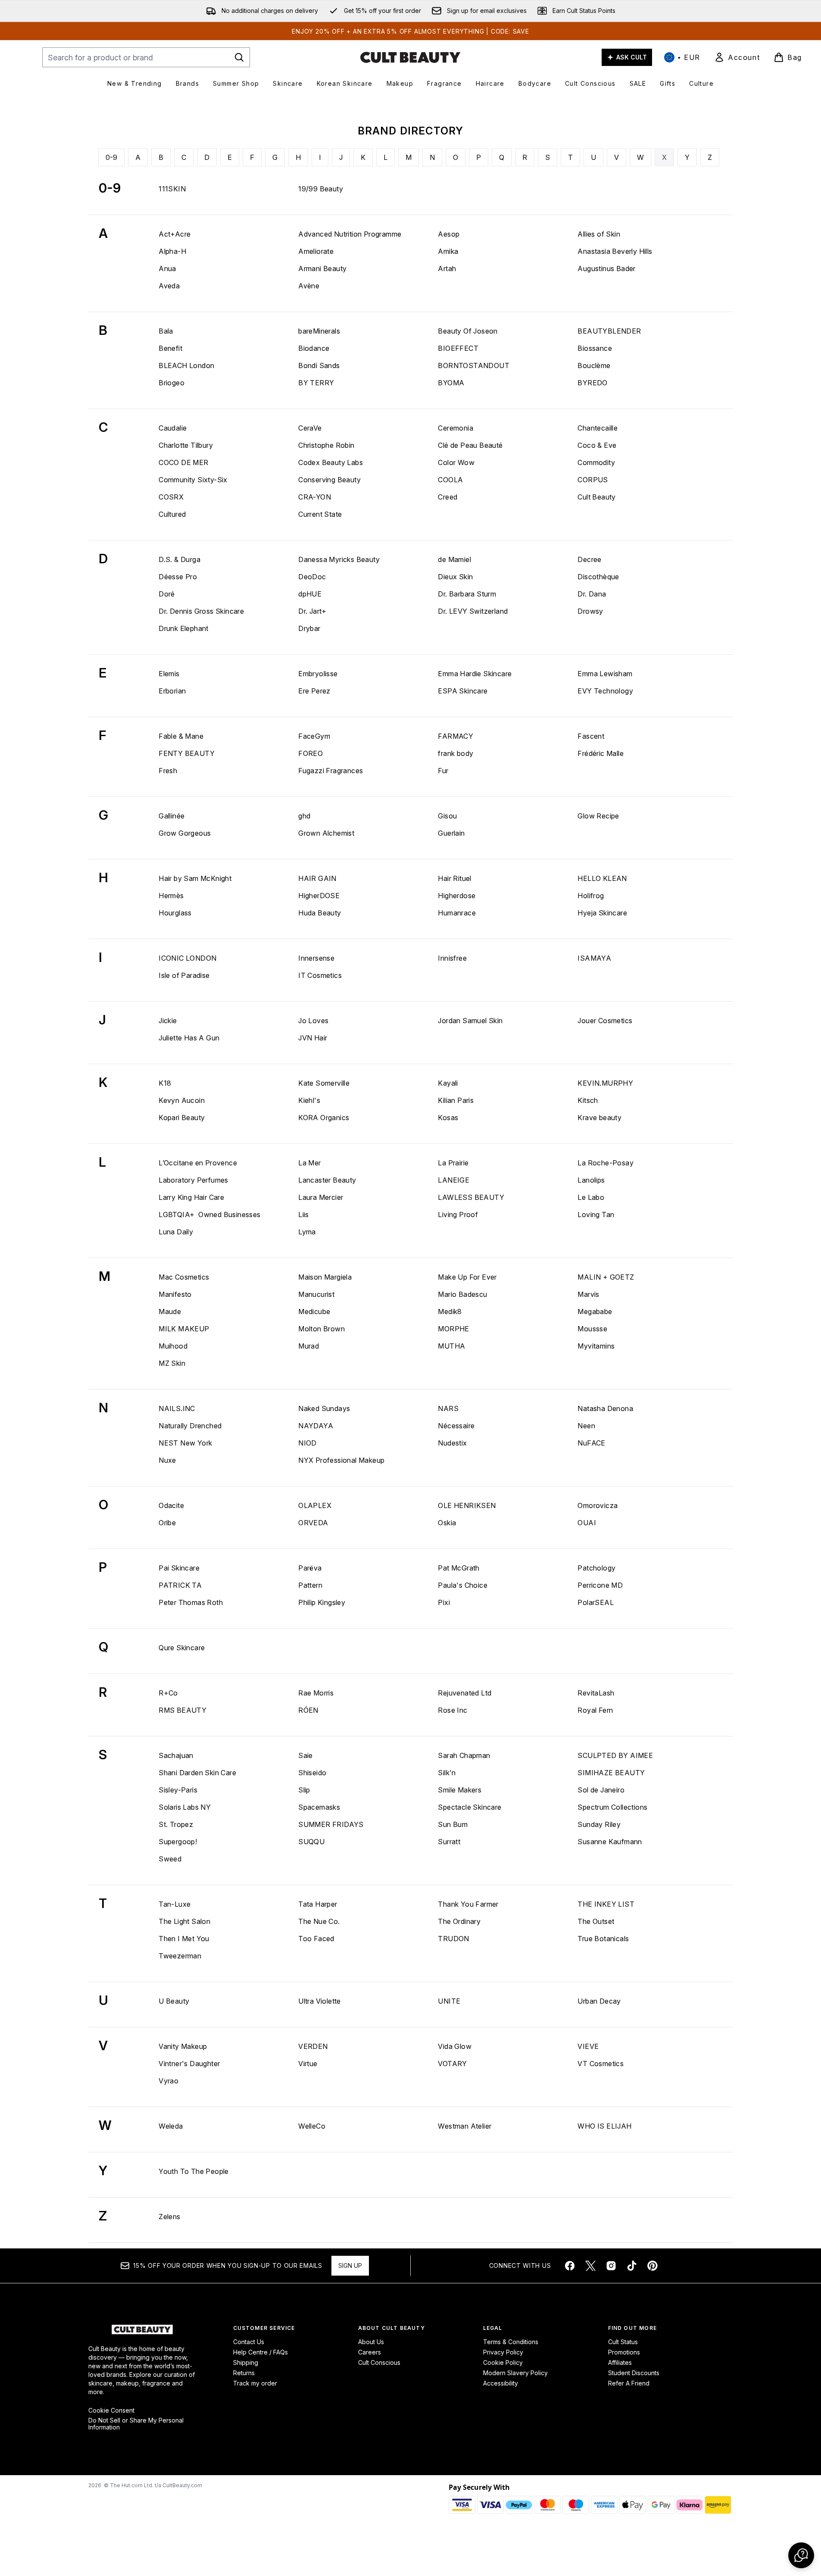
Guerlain (451, 833)
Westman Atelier (465, 2126)
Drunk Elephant (184, 628)
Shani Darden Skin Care (197, 1773)
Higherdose (457, 896)
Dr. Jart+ (312, 611)
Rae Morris (316, 1693)
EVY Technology (605, 691)
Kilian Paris (456, 1100)
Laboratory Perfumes (194, 1180)
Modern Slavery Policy (515, 2373)
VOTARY (452, 2064)
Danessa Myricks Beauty (339, 559)
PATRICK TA (180, 1585)
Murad (309, 1346)
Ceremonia (456, 428)
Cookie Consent (111, 2411)
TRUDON (453, 1939)
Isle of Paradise (184, 975)
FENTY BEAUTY (187, 753)
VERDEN (313, 2046)
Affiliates (620, 2362)
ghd (304, 816)
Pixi (444, 1602)
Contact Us (249, 2342)
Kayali (448, 1083)
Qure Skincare (182, 1648)
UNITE (449, 2001)
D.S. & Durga (179, 559)
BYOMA (451, 383)
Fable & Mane (181, 736)
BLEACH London (186, 365)
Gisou (447, 816)
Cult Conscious (379, 2362)
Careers (370, 2352)
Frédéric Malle (601, 753)
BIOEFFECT (458, 348)
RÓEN (308, 1710)
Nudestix (452, 1443)
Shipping (246, 2362)
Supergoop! (178, 1842)
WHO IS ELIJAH (604, 2126)
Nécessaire (456, 1426)
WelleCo (312, 2126)
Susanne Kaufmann (610, 1842)
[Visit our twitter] (590, 2266)
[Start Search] (239, 57)
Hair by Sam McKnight (195, 878)
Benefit (170, 348)
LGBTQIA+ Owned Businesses (209, 1215)
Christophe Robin (326, 445)
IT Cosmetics (320, 975)
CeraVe (310, 428)
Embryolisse (318, 674)
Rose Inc (453, 1710)
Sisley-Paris (178, 1790)
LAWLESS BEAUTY (471, 1197)
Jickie (168, 1021)
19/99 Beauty (321, 189)
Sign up (350, 2265)
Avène (309, 286)
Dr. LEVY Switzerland (473, 611)
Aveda (169, 286)
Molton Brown (322, 1329)
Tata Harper (318, 1904)
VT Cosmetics (601, 2064)
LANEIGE (454, 1180)
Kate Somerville (324, 1083)
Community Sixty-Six (193, 480)
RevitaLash (596, 1693)
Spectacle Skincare (470, 1807)
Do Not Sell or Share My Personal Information (136, 2424)
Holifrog (591, 896)
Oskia (447, 1523)
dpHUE (310, 594)
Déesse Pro (178, 577)
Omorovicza (598, 1505)
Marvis (588, 1294)
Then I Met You (184, 1939)
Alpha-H (172, 251)
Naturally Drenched (190, 1426)
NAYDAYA (316, 1426)
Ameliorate (316, 251)
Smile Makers (460, 1790)
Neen (586, 1426)
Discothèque (598, 577)
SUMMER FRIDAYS (331, 1824)
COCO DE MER (183, 462)
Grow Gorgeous (185, 833)
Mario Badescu (462, 1294)
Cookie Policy (503, 2362)
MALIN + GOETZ (606, 1277)
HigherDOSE (319, 896)
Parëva (310, 1568)
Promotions (624, 2352)
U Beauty (174, 2001)
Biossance (595, 348)
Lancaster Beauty (327, 1180)
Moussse (592, 1329)
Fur (443, 771)
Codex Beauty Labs (331, 462)
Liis (304, 1215)
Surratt (449, 1842)
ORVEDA (313, 1523)
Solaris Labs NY (185, 1807)
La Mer (309, 1163)
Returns (244, 2373)
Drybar (309, 628)
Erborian (172, 691)
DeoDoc (312, 577)
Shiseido (312, 1773)
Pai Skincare (179, 1568)
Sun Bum (453, 1824)
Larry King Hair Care (191, 1197)
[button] (801, 2555)
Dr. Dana (592, 594)
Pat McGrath (459, 1568)
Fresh (168, 771)
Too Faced (316, 1939)
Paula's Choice (463, 1585)
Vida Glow (455, 2046)
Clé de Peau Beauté (470, 445)
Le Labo (591, 1197)
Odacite (171, 1505)
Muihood (173, 1346)
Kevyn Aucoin (182, 1100)
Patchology (596, 1568)
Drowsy (590, 611)
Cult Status (623, 2342)
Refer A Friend (629, 2383)
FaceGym (314, 736)
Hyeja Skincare (602, 913)
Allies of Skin (599, 234)
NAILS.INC (177, 1408)
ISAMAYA (594, 958)
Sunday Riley (599, 1824)
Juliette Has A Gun (189, 1038)
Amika (448, 251)
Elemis (169, 674)
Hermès (171, 896)
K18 (165, 1083)
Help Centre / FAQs (261, 2352)
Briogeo (172, 383)
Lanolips (591, 1180)
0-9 (111, 157)
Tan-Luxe (175, 1904)
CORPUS (593, 480)
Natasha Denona (605, 1408)
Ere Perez (314, 691)
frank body (456, 753)
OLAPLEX (315, 1505)
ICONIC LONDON (187, 958)
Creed (448, 497)
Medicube (314, 1311)
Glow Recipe (598, 816)
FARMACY (456, 736)
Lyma (307, 1232)
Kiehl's (309, 1100)
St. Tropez (176, 1824)
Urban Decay (599, 2001)
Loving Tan (596, 1215)
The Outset (596, 1921)
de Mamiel (454, 559)
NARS (448, 1408)
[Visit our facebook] (570, 2266)
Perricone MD (600, 1585)
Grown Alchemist (326, 833)
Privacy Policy (503, 2352)
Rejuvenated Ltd (465, 1693)
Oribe (167, 1523)
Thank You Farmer (468, 1904)
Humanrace (457, 913)
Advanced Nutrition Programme (350, 234)
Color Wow (456, 462)
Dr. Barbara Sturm (467, 594)
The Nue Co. (319, 1921)
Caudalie (173, 428)
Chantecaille (598, 428)
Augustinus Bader (606, 269)
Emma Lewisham (605, 674)
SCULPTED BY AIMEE (615, 1755)
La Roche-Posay (606, 1163)
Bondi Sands (319, 365)
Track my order (255, 2383)
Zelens (169, 2217)
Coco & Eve (597, 445)
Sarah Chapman (464, 1755)
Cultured (172, 514)
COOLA (450, 480)
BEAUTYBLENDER (609, 331)
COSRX (171, 497)
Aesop (449, 234)
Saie (306, 1755)
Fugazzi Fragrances (331, 771)
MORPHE (453, 1329)
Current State (320, 514)
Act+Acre (175, 234)
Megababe (595, 1311)
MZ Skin (172, 1363)
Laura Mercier (321, 1197)
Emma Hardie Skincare (475, 674)
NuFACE (591, 1443)
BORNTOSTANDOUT (474, 365)
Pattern (310, 1585)
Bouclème (594, 365)
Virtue (308, 2064)
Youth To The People (194, 2171)
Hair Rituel (454, 878)
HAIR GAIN (317, 878)
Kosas (448, 1118)
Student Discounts (634, 2373)
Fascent (591, 736)
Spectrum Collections (612, 1807)
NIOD (307, 1443)
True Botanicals (603, 1939)
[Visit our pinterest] (652, 2266)
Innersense (316, 958)
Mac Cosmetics (184, 1277)
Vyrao (169, 2081)
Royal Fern (595, 1710)
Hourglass (175, 913)
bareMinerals (319, 331)
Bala (166, 331)
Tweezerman (180, 1956)
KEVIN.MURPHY (605, 1083)
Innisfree (452, 958)
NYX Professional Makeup (341, 1460)
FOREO (311, 753)
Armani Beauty (322, 269)
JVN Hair (313, 1038)
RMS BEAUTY (183, 1710)
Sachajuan (176, 1755)
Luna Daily (176, 1232)
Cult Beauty (596, 497)
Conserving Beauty (329, 480)
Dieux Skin (455, 577)
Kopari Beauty (182, 1118)
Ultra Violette (320, 2001)
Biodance (314, 348)
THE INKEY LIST (606, 1904)
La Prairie (453, 1163)
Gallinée (172, 816)
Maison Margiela (325, 1277)
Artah (447, 269)
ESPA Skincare (463, 691)
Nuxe (167, 1460)
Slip (304, 1790)
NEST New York (185, 1443)
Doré (167, 594)
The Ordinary (459, 1921)
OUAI (587, 1523)
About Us (371, 2342)
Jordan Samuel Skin (470, 1021)
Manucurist (316, 1294)
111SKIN (172, 189)
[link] (737, 57)
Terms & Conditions (511, 2342)
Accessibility (501, 2383)
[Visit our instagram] (611, 2266)
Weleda (171, 2126)
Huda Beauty (320, 913)
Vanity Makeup (183, 2046)
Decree (589, 559)
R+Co (168, 1693)
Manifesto (175, 1294)
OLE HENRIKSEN (467, 1505)
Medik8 (450, 1311)
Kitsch (588, 1100)
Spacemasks (319, 1807)
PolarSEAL (596, 1602)
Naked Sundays (324, 1408)
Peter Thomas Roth (191, 1602)
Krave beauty (599, 1118)
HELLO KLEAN (602, 878)
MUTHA (451, 1346)
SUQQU (311, 1842)
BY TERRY (316, 383)
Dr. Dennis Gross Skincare (201, 611)
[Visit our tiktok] (632, 2266)
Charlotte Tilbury (186, 445)
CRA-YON (315, 497)
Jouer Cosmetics (605, 1021)
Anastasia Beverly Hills (615, 251)
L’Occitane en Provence (198, 1163)
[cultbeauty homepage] (410, 57)
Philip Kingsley (322, 1602)
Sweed (170, 1859)
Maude (170, 1311)
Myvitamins (596, 1346)
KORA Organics (324, 1118)
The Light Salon (184, 1921)
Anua (167, 269)
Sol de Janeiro (601, 1790)
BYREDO (592, 383)
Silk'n (447, 1773)
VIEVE (588, 2046)
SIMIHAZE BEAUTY (611, 1773)
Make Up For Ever (467, 1277)
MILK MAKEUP (184, 1329)
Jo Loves (313, 1021)
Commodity (596, 462)
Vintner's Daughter (189, 2064)
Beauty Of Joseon (468, 331)
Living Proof (458, 1215)
